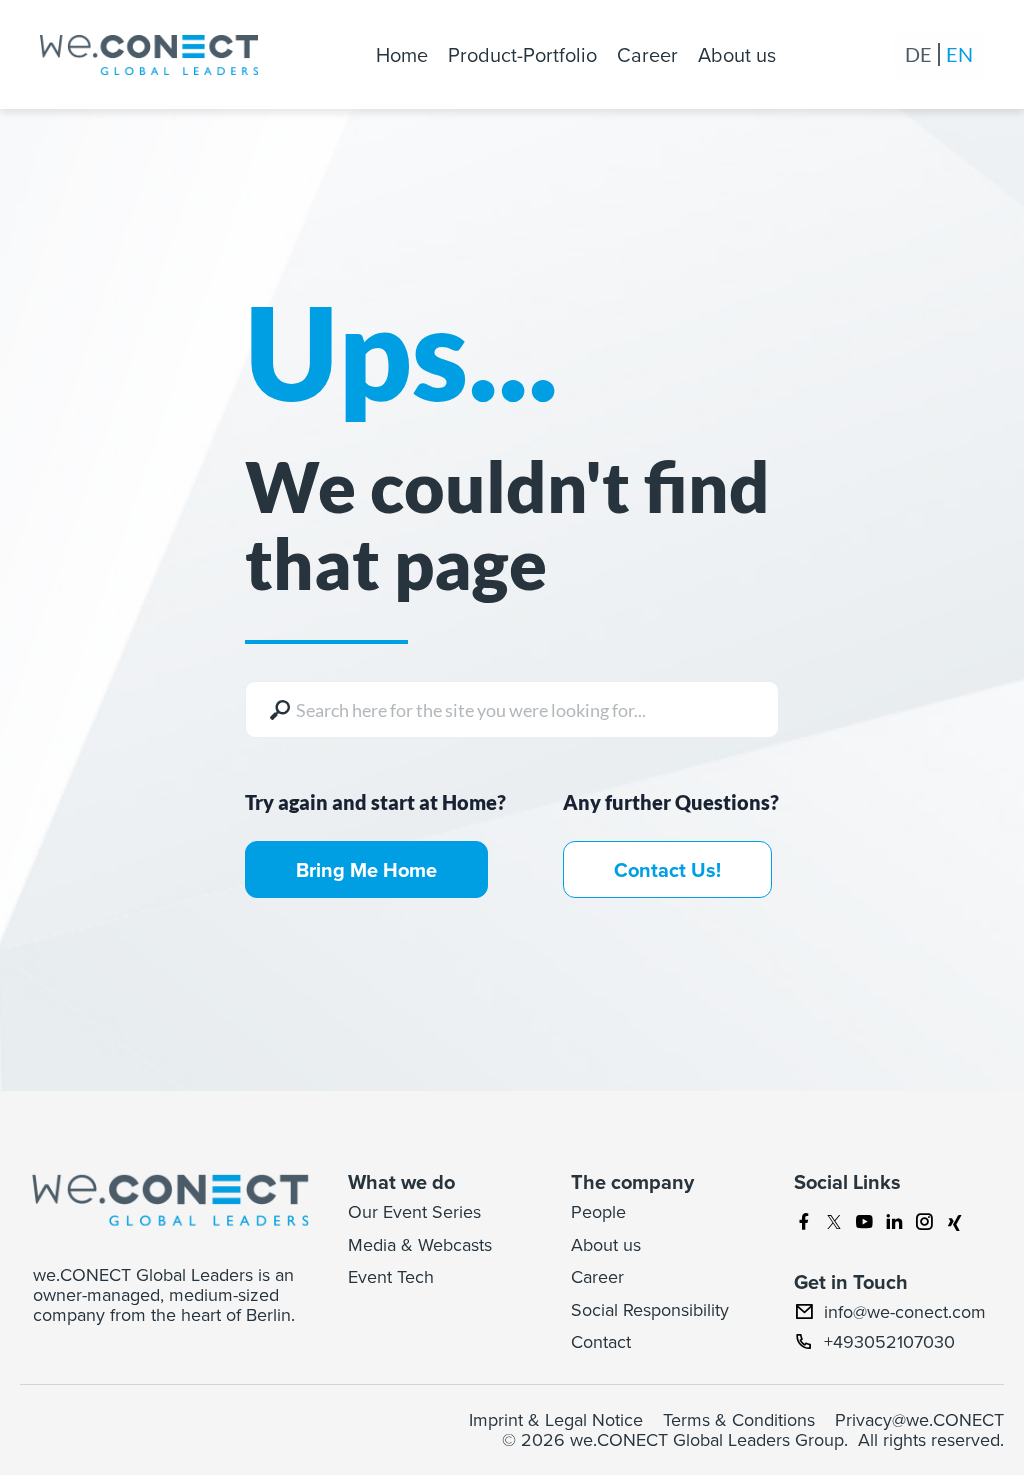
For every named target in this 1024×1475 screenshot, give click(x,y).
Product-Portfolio (522, 54)
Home (402, 54)
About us (737, 54)
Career (647, 54)
